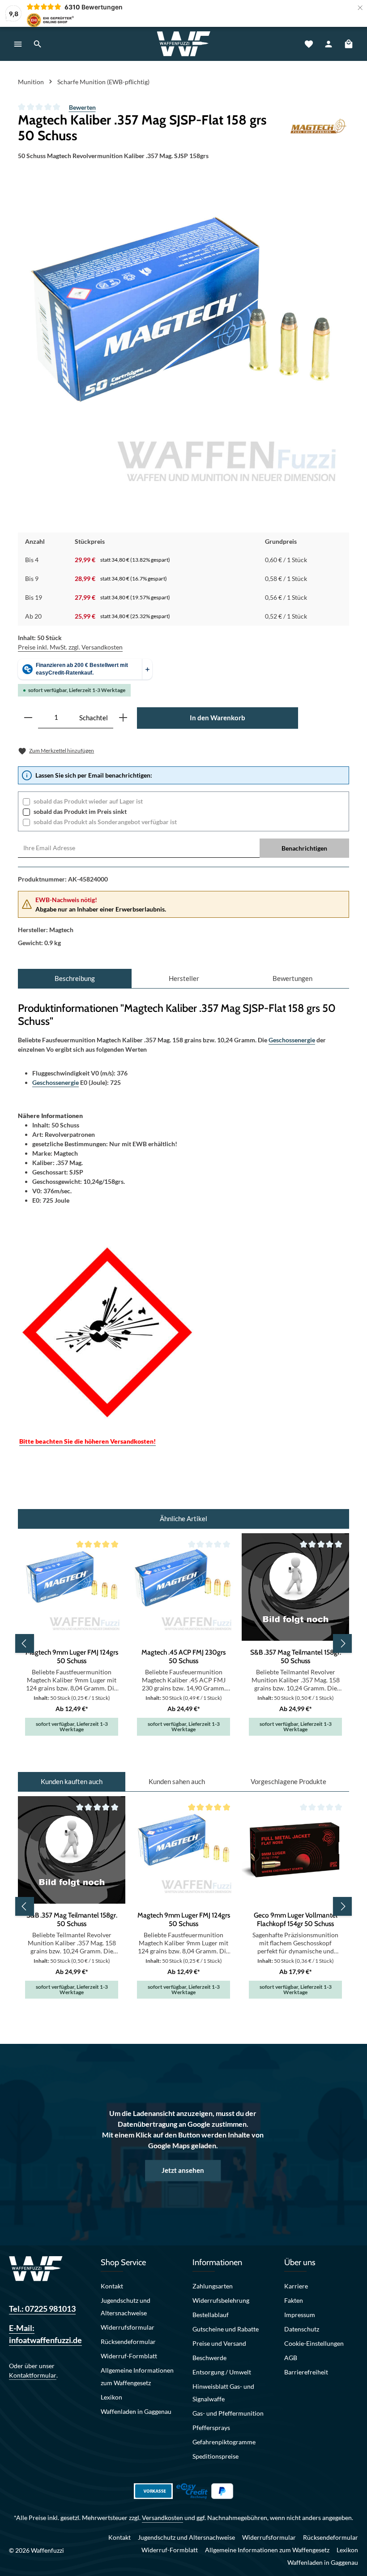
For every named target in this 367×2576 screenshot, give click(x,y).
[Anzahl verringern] (28, 718)
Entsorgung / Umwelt (222, 2372)
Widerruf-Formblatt (129, 2356)
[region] (186, 346)
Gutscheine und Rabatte (226, 2329)
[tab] (75, 978)
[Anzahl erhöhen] (123, 718)
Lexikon (111, 2397)
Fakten (294, 2300)
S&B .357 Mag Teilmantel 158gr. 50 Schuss (296, 1656)
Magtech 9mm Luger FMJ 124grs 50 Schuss (72, 1656)
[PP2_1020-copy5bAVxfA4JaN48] (186, 346)
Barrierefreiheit (306, 2372)
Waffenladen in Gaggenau (136, 2411)
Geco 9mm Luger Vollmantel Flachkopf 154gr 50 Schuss (296, 1919)
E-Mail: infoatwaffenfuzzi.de (45, 2334)
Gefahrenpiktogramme (224, 2442)
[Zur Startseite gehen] (183, 44)
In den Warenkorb (218, 718)
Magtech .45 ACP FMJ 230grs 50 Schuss (183, 1656)
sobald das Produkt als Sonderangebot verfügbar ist (105, 822)
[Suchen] (38, 44)
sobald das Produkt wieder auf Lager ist (88, 801)
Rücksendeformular (128, 2342)
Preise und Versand (219, 2343)
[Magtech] (318, 128)
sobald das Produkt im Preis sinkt (80, 811)
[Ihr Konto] (329, 44)
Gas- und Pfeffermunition (228, 2413)
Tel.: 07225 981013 (42, 2309)
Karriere (296, 2286)
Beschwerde (209, 2358)
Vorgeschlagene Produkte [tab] (288, 1781)
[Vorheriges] (25, 1643)
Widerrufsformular (128, 2327)
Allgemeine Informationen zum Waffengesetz (137, 2376)
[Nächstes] (342, 1643)
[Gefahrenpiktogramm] (107, 1331)
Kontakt (112, 2286)
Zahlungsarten (213, 2286)
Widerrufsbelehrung (221, 2300)
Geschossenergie (292, 1040)
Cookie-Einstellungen (314, 2343)
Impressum (300, 2315)
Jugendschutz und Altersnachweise (126, 2307)
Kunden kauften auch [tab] (72, 1781)
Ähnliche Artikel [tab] (183, 1518)
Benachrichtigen (304, 848)
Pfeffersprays (211, 2428)
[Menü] (18, 44)
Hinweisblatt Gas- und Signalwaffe (223, 2393)
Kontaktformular (33, 2375)
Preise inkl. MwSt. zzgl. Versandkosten (70, 647)
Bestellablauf (211, 2315)
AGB (291, 2358)
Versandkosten (162, 2518)
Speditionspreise (216, 2456)
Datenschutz (302, 2329)
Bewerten (82, 107)
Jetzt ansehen (183, 2170)
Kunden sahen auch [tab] (177, 1781)
